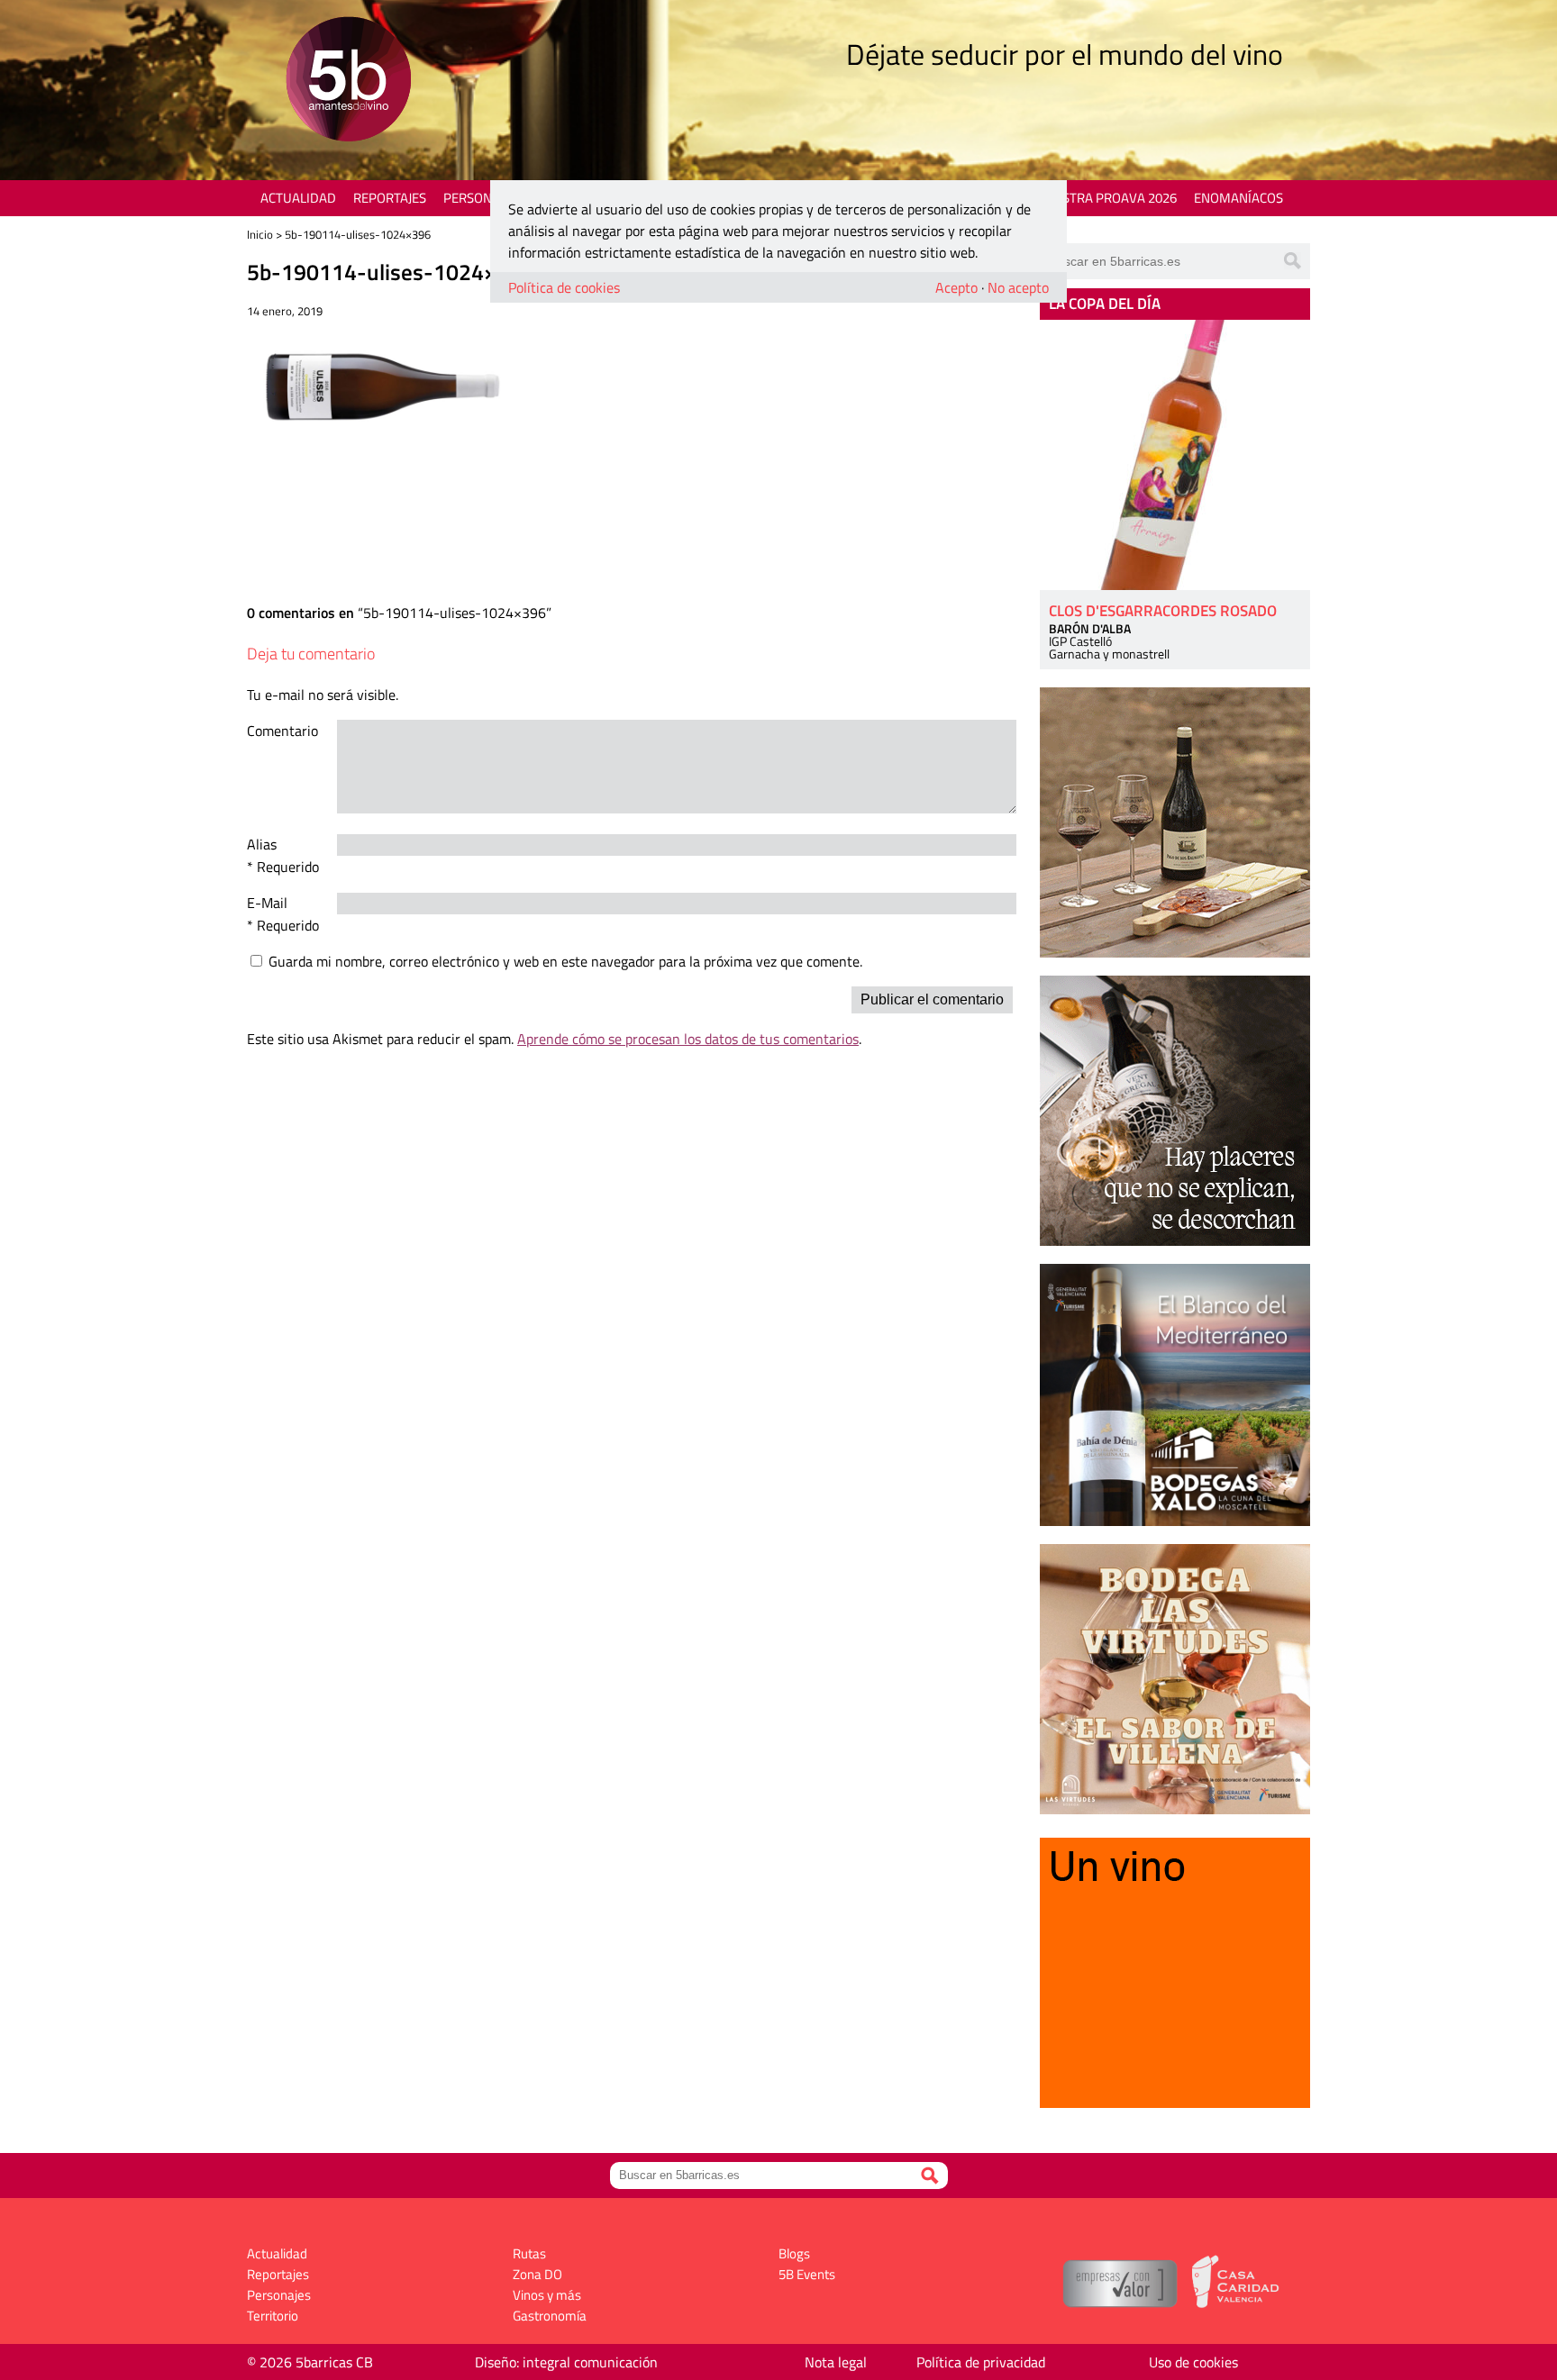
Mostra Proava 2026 (1109, 198)
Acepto (956, 287)
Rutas (529, 2253)
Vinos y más (547, 2295)
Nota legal (836, 2362)
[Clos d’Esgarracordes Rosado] (1175, 455)
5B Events (807, 2274)
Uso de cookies (1193, 2362)
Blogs (794, 2253)
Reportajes (390, 198)
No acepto (1018, 287)
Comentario (282, 731)
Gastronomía (550, 2316)
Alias (262, 844)
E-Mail (267, 903)
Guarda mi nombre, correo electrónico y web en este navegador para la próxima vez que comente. (565, 961)
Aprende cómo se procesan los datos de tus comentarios (688, 1039)
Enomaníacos (1238, 198)
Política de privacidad (981, 2362)
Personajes (481, 198)
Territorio (273, 2316)
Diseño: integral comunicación (566, 2362)
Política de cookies (564, 287)
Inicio (260, 234)
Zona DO (537, 2274)
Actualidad (298, 198)
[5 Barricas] (348, 82)
